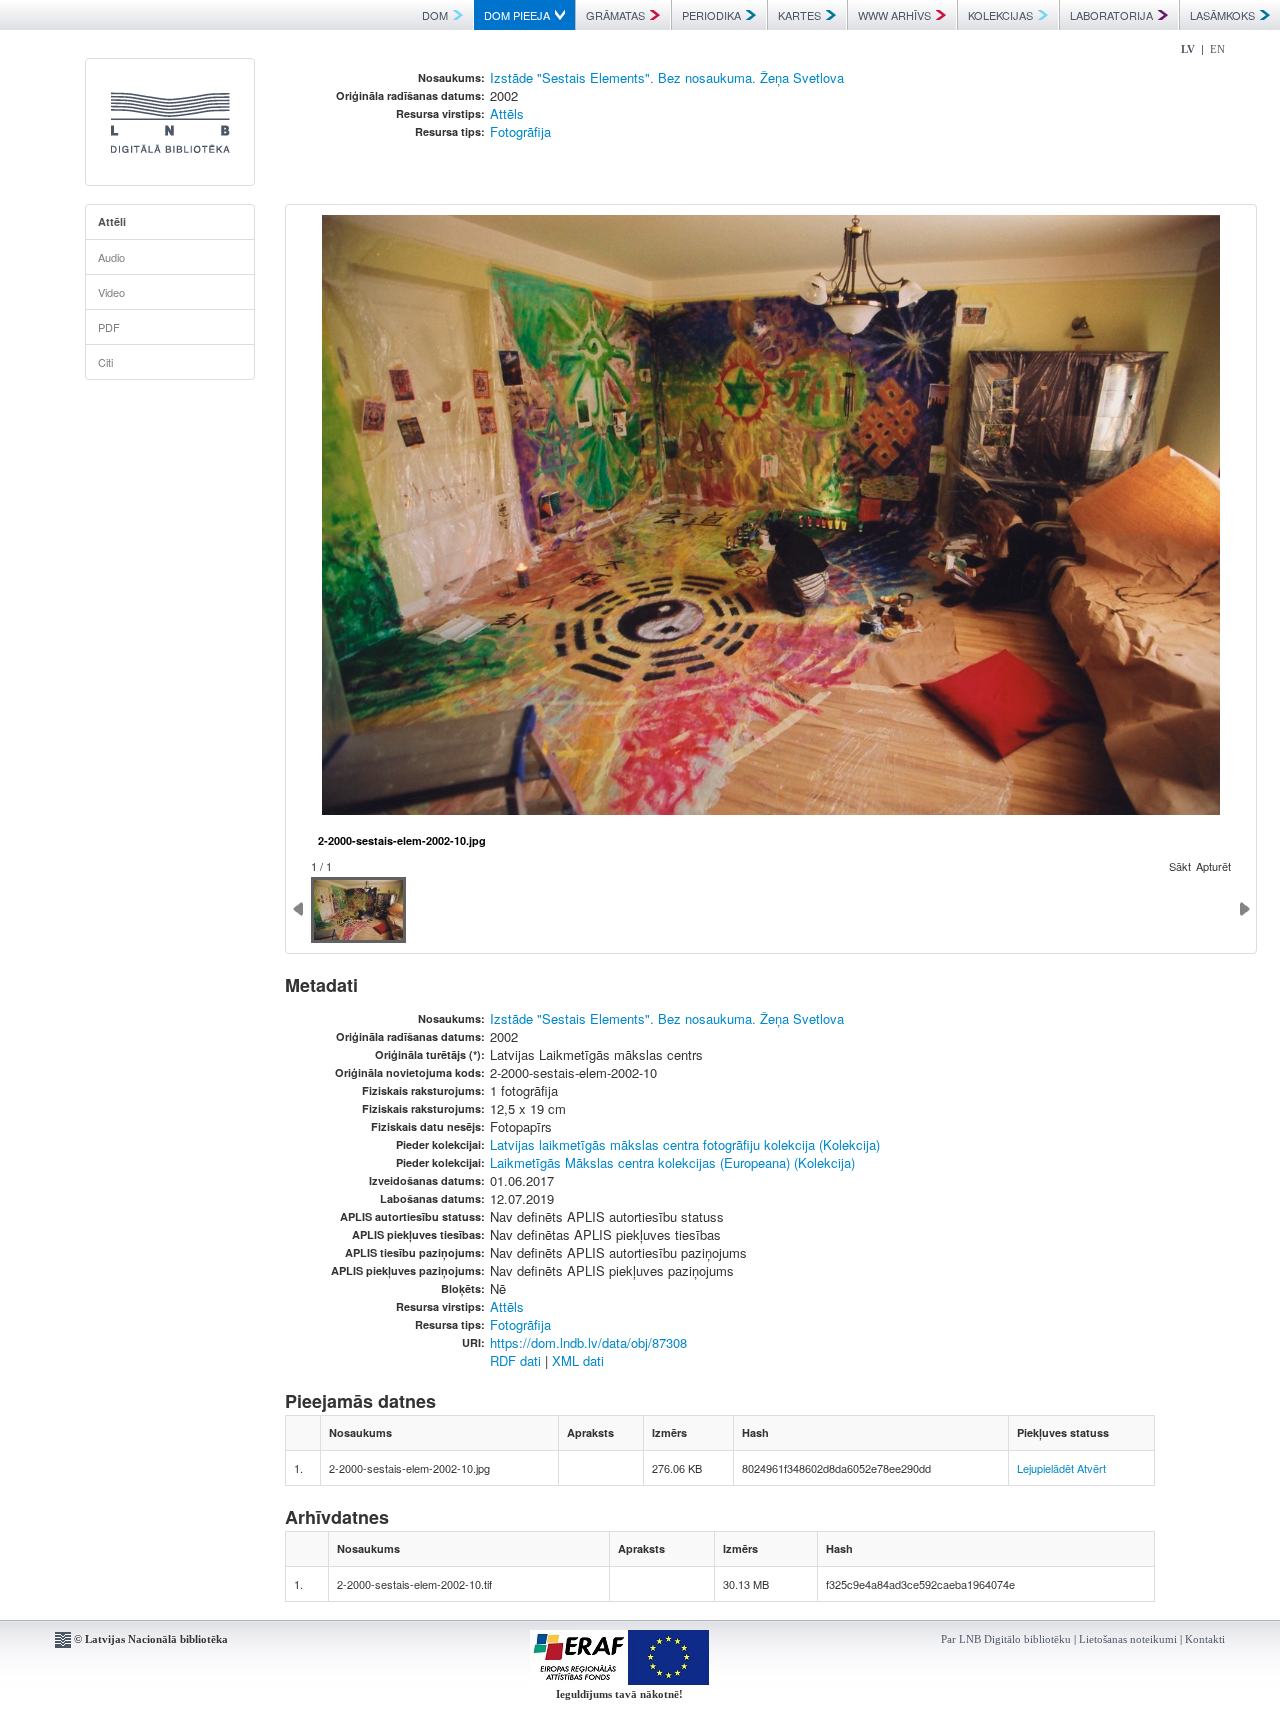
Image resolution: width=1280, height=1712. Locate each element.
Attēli (112, 221)
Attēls (507, 113)
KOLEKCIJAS (1000, 15)
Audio (111, 257)
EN (1217, 49)
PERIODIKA (711, 15)
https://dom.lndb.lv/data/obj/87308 (588, 1342)
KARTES (799, 15)
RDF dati (515, 1360)
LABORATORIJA (1111, 15)
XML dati (578, 1360)
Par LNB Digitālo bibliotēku (1006, 1639)
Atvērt (1091, 1468)
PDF (109, 327)
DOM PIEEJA (517, 15)
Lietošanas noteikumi (1128, 1639)
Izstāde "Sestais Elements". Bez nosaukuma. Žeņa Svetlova (667, 77)
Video (111, 292)
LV (1188, 49)
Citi (105, 362)
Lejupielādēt (1045, 1468)
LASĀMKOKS (1222, 15)
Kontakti (1205, 1639)
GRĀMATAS (615, 15)
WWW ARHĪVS (894, 15)
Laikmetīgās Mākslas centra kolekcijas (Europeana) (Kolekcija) (672, 1162)
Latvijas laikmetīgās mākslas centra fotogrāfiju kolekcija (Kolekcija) (685, 1144)
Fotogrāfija (520, 131)
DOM (435, 15)
